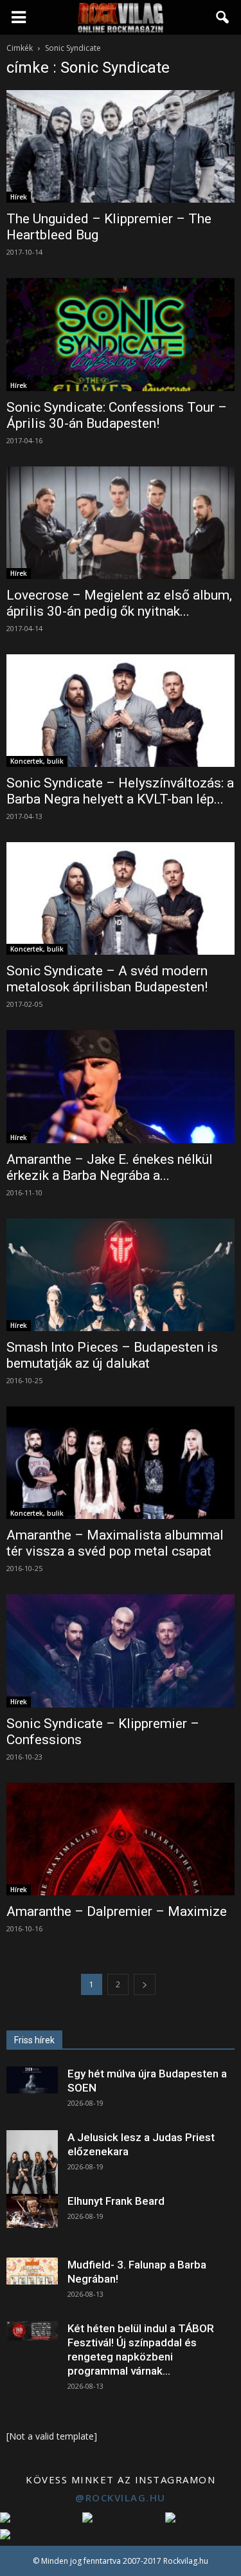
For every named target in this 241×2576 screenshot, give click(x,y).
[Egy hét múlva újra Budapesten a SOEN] (32, 2080)
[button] (223, 17)
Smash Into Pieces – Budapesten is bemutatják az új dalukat (112, 1355)
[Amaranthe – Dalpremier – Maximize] (121, 1839)
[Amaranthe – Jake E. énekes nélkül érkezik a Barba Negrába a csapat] (121, 1086)
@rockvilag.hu (121, 2498)
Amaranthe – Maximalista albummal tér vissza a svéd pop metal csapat (115, 1543)
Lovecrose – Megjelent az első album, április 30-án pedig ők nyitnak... (119, 603)
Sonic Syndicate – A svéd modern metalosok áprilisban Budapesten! (107, 979)
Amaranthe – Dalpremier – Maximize (117, 1911)
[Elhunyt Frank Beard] (32, 2211)
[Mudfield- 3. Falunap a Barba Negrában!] (32, 2271)
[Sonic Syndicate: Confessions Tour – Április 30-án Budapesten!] (121, 334)
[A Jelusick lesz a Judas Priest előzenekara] (32, 2162)
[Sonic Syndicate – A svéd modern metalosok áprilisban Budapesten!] (121, 898)
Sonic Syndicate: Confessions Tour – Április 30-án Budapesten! (117, 415)
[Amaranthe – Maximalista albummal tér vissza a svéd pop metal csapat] (121, 1463)
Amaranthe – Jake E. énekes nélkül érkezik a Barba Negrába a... (110, 1167)
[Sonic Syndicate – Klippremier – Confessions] (121, 1651)
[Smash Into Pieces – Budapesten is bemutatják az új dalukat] (121, 1275)
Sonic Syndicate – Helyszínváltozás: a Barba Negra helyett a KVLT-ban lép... (120, 791)
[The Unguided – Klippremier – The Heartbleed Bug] (121, 146)
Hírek (19, 197)
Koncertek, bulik (37, 761)
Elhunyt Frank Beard (116, 2201)
